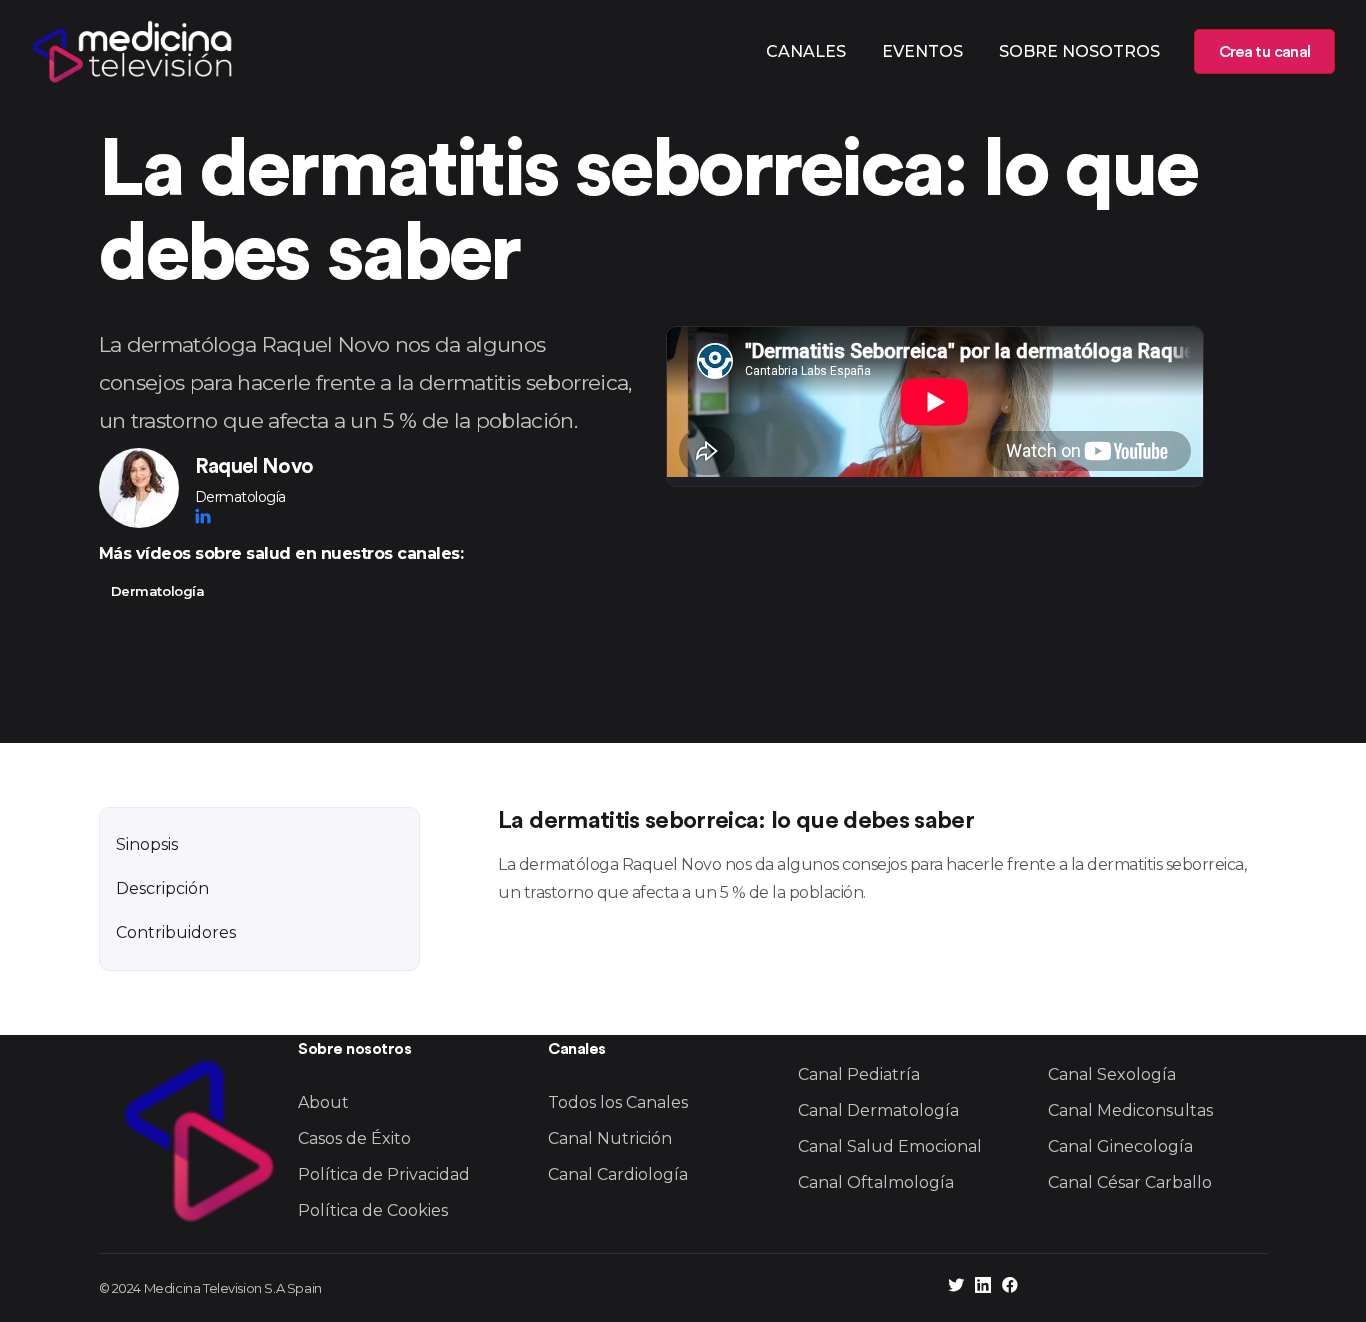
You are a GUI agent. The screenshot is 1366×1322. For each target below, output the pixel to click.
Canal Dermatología (878, 1110)
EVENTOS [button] (922, 51)
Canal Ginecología (1120, 1146)
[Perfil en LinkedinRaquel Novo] (203, 516)
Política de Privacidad (384, 1174)
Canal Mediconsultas (1130, 1110)
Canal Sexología (1112, 1074)
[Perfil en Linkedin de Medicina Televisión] (983, 1287)
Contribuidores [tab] (176, 932)
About (323, 1102)
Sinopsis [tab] (147, 844)
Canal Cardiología (618, 1174)
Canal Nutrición (610, 1138)
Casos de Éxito (354, 1138)
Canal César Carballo (1130, 1182)
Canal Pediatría (859, 1074)
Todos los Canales (618, 1102)
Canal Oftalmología (876, 1182)
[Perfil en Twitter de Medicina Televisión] (956, 1287)
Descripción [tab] (162, 888)
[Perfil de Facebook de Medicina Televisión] (1010, 1287)
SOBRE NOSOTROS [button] (1079, 51)
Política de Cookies (373, 1210)
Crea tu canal (1264, 52)
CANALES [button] (806, 51)
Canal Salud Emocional (890, 1146)
